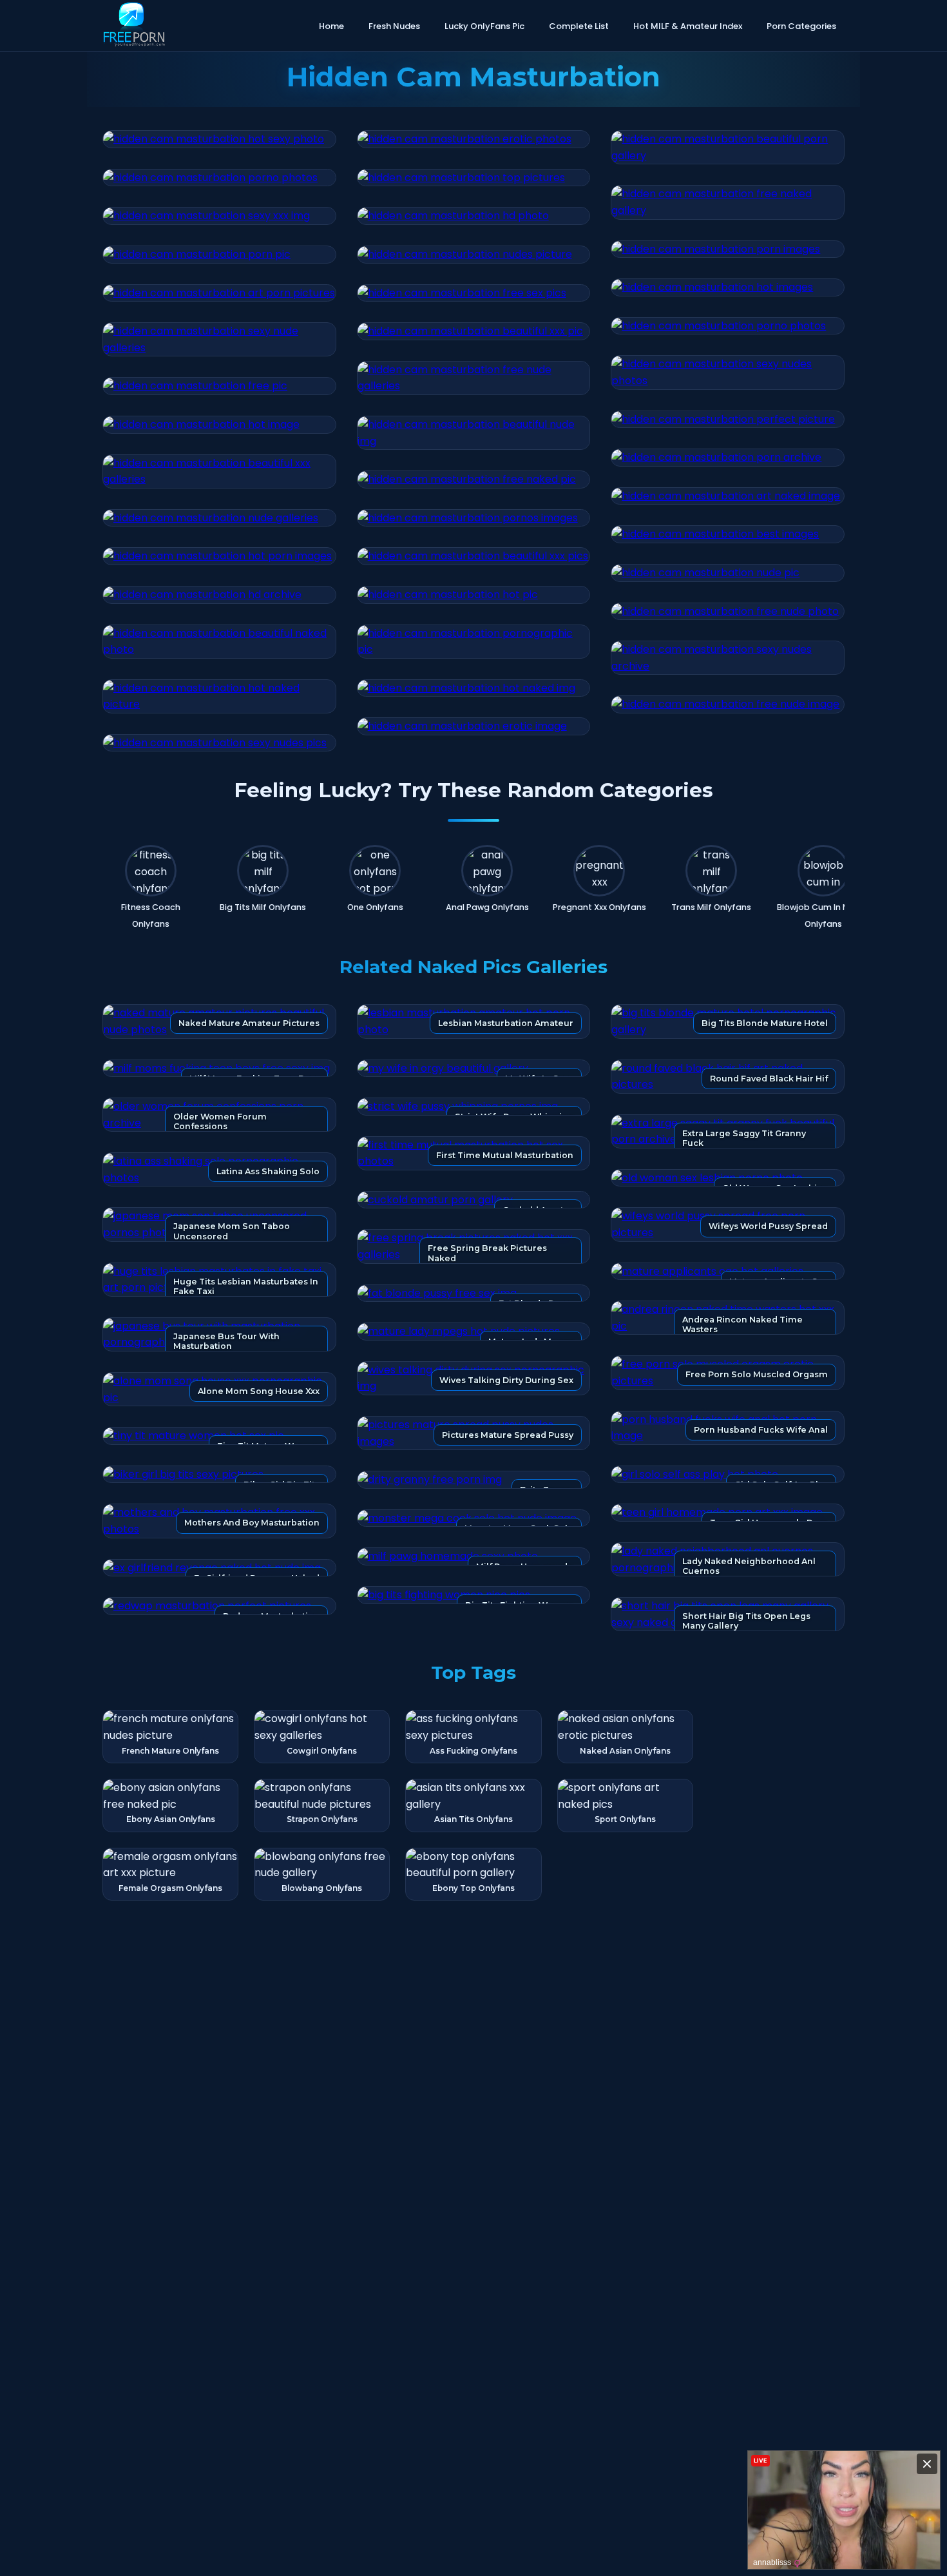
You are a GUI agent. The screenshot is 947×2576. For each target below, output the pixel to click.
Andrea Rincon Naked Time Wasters (742, 1324)
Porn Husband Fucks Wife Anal (761, 1430)
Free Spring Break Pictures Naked (487, 1253)
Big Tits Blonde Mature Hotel (765, 1023)
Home (331, 26)
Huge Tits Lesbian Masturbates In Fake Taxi (246, 1286)
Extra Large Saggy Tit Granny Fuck (744, 1138)
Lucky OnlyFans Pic (484, 26)
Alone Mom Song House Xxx (259, 1391)
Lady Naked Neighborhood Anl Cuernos (749, 1566)
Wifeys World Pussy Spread (768, 1226)
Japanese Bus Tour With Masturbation (226, 1341)
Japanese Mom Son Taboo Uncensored (232, 1231)
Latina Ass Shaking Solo (268, 1171)
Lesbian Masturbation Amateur (506, 1023)
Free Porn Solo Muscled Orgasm (757, 1374)
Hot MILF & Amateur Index (688, 26)
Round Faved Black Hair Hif (769, 1079)
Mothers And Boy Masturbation (252, 1523)
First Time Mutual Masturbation (505, 1155)
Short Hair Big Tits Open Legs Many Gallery (746, 1621)
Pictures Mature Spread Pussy (508, 1435)
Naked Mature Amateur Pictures (249, 1023)
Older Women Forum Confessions (220, 1121)
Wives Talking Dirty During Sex (506, 1380)
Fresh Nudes (394, 26)
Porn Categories (801, 26)
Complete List (579, 26)
